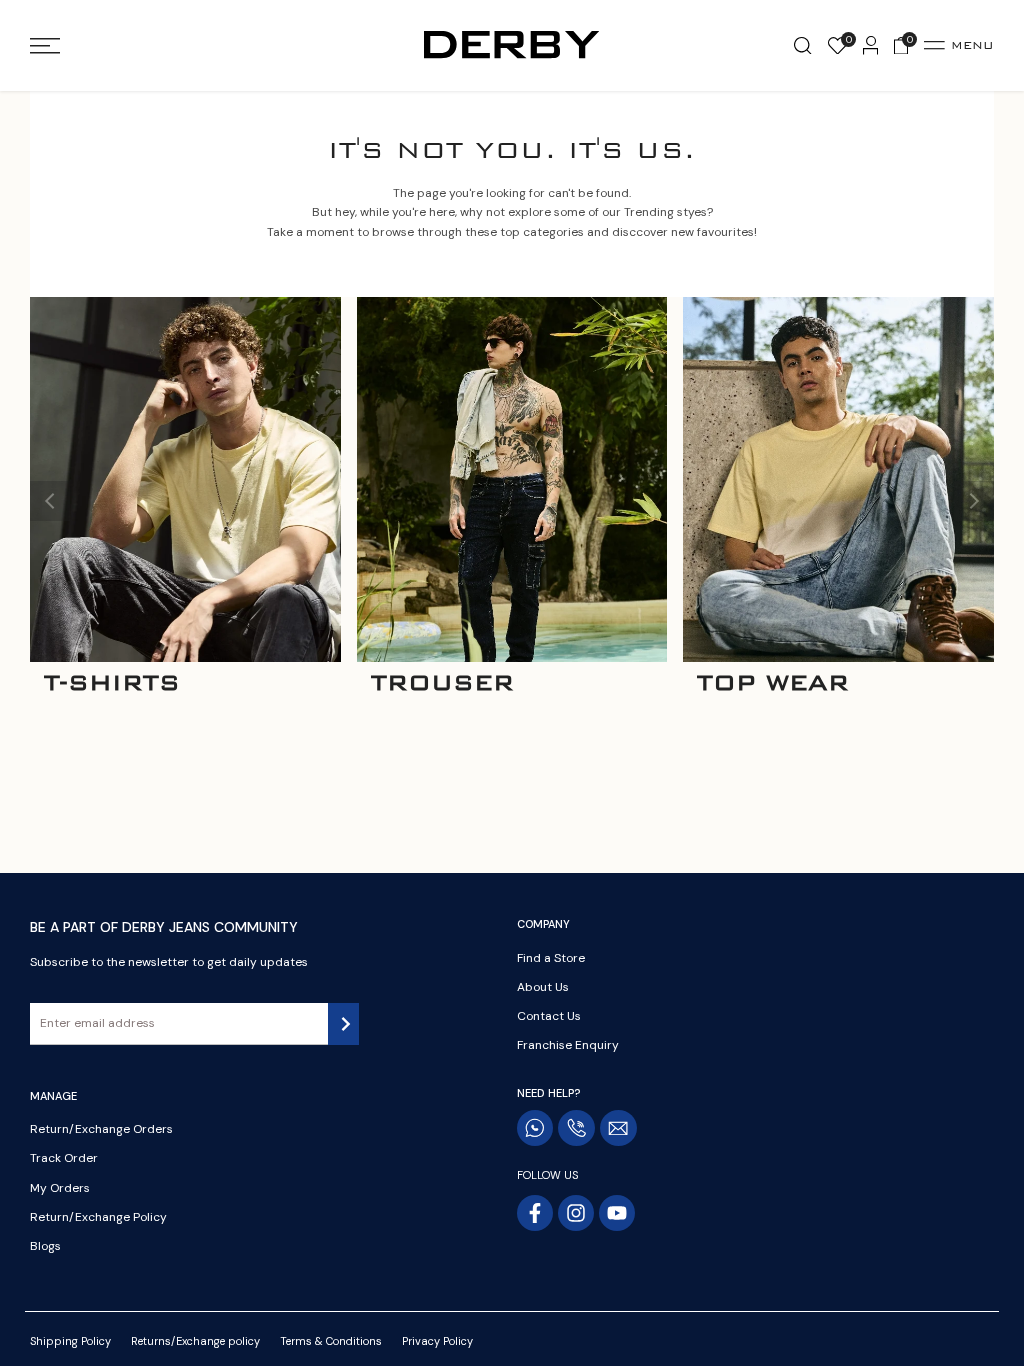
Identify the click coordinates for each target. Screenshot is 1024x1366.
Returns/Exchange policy (195, 1341)
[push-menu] (45, 46)
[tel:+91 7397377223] (576, 1128)
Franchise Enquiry (568, 1045)
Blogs (45, 1246)
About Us (543, 987)
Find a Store (551, 958)
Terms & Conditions (331, 1341)
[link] (185, 479)
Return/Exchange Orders (101, 1129)
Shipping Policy (70, 1341)
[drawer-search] (802, 46)
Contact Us (549, 1016)
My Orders (60, 1188)
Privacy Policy (437, 1341)
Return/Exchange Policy (98, 1217)
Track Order (64, 1158)
